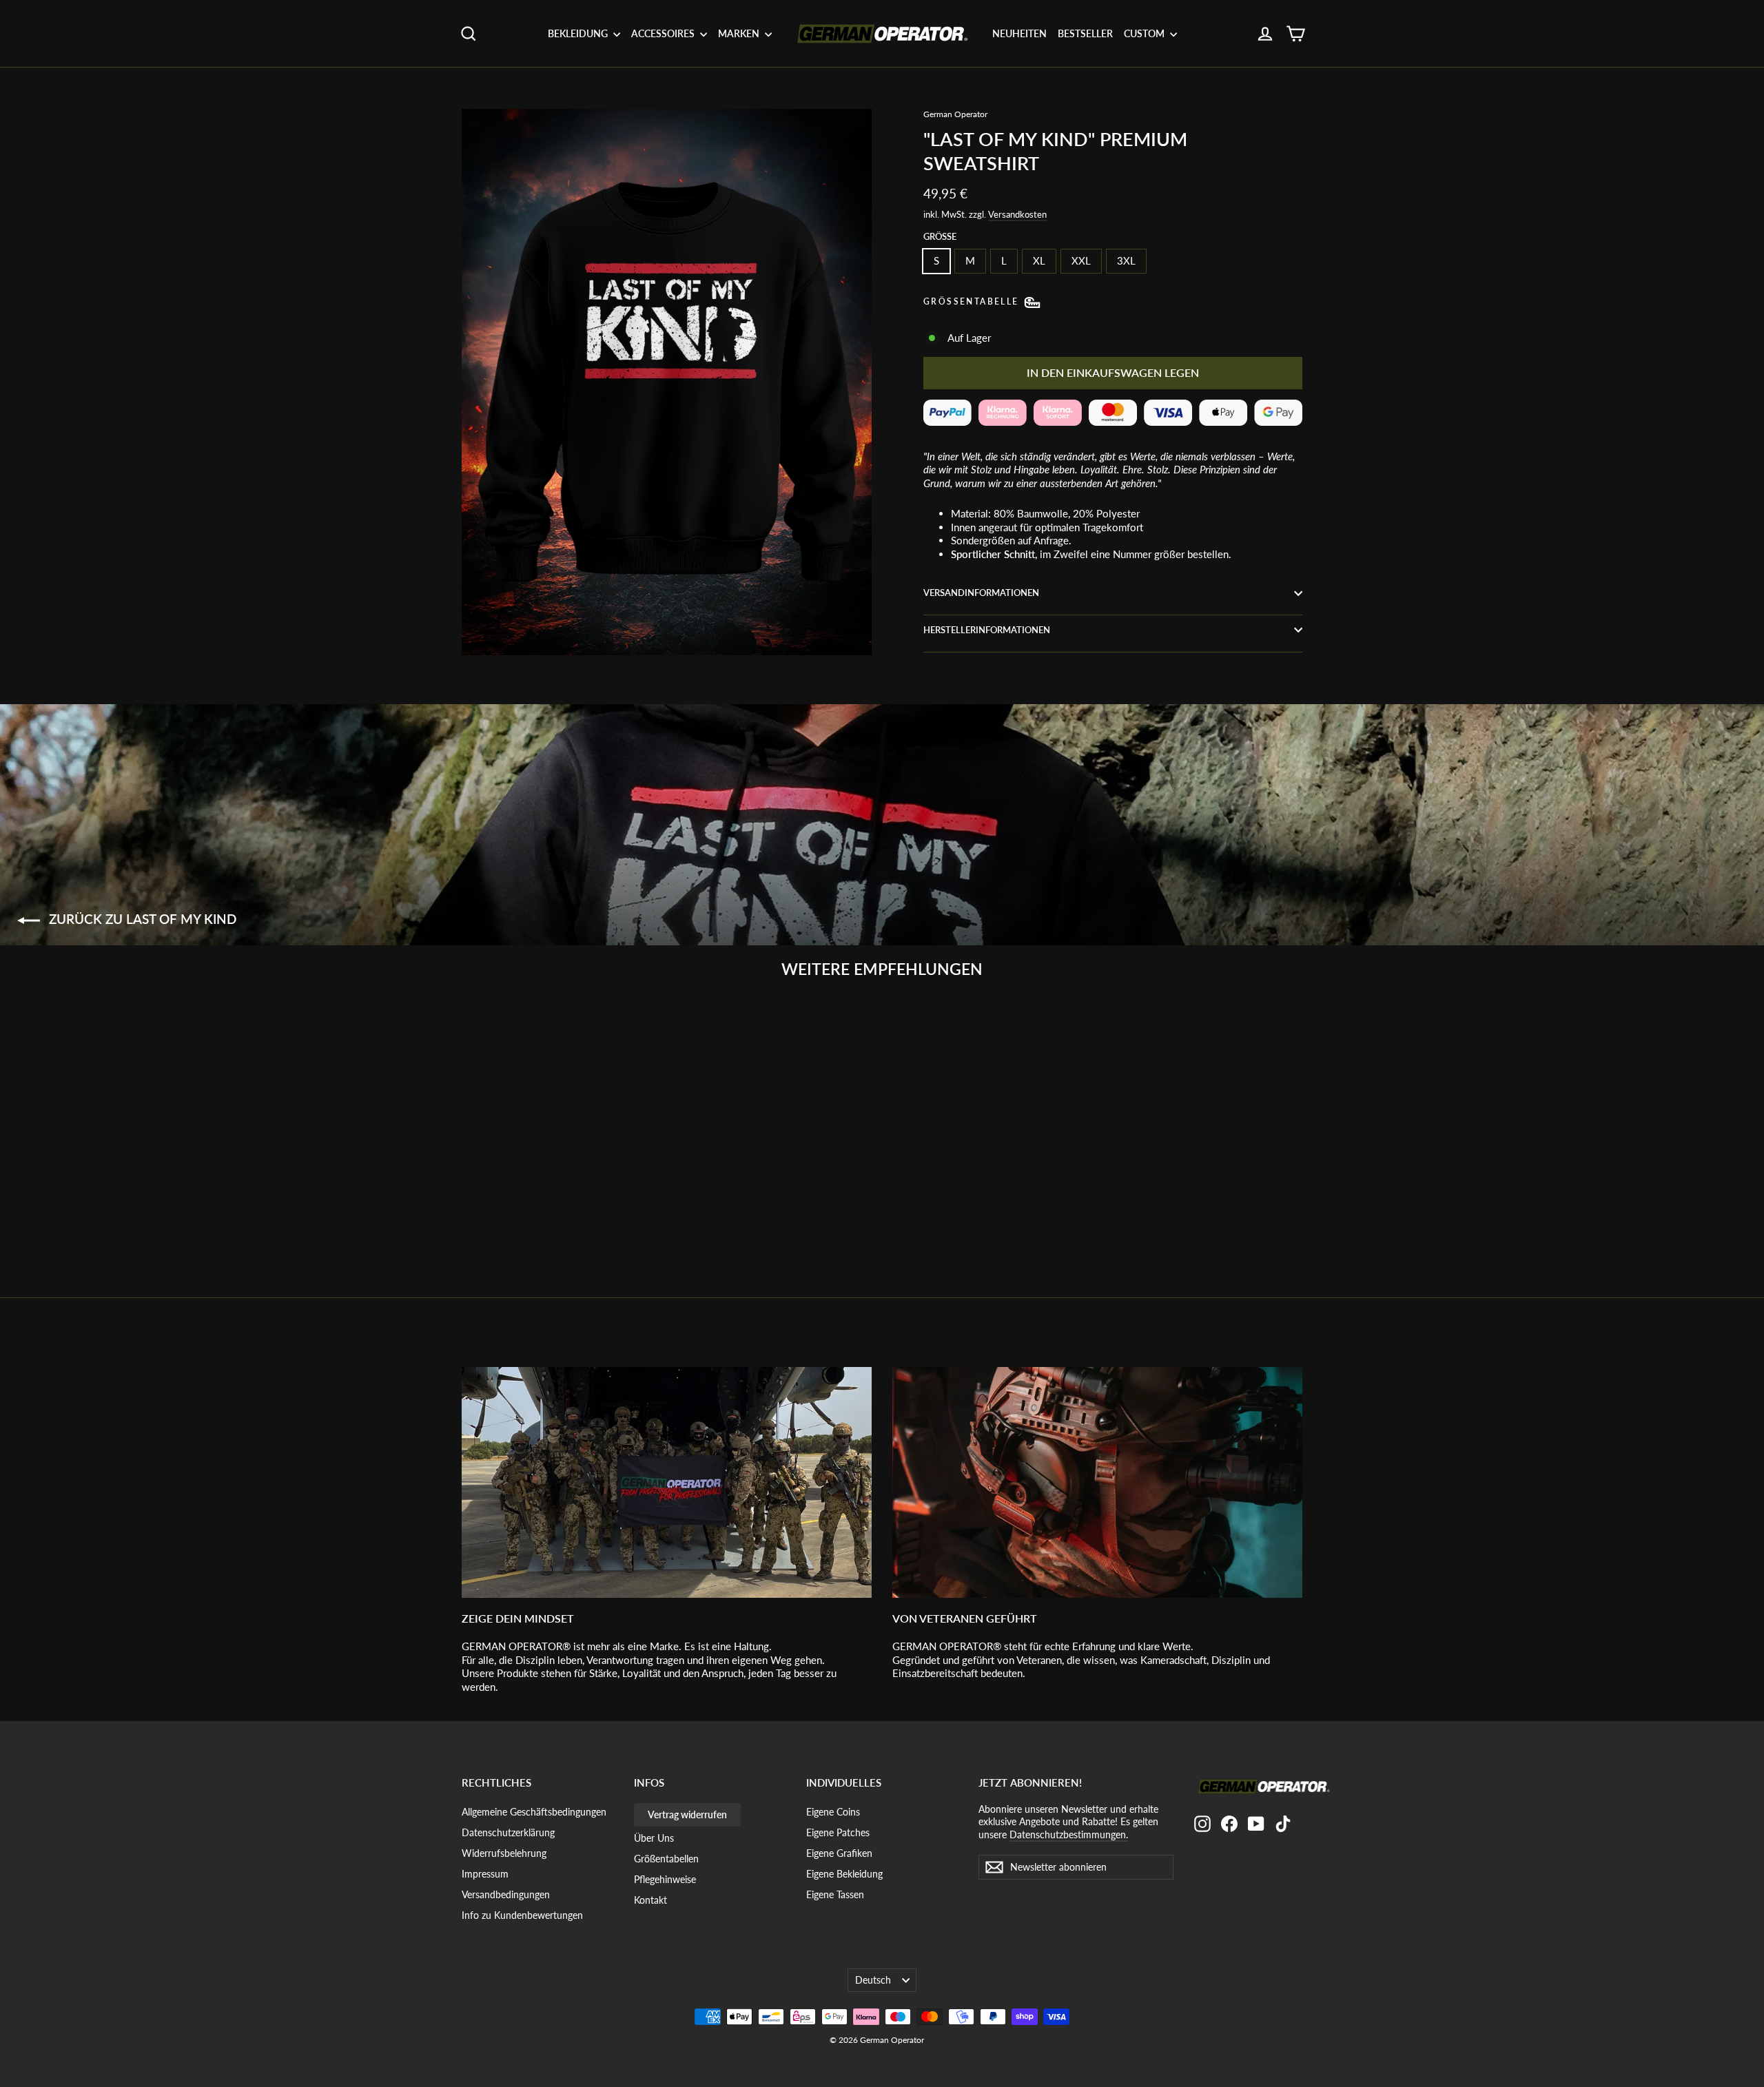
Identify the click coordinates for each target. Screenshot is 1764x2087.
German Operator (955, 114)
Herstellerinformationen (987, 630)
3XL (1126, 260)
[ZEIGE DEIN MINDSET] (667, 1482)
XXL (1081, 260)
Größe (940, 236)
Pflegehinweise (665, 1879)
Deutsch (873, 1980)
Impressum (485, 1874)
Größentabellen (666, 1859)
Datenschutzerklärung (508, 1832)
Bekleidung (579, 33)
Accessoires (664, 33)
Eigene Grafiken (839, 1853)
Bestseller (1085, 33)
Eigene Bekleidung (844, 1874)
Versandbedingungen (506, 1894)
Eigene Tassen (835, 1894)
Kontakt (650, 1900)
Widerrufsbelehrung (504, 1853)
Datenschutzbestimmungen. (1069, 1834)
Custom (1145, 33)
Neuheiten (1019, 33)
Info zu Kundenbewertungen (522, 1915)
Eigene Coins (833, 1812)
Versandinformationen (981, 593)
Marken (740, 33)
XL (1039, 260)
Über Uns (654, 1838)
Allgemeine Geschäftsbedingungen (534, 1812)
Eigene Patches (838, 1832)
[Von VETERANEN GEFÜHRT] (1097, 1482)
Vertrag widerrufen (687, 1814)
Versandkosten (1017, 214)
